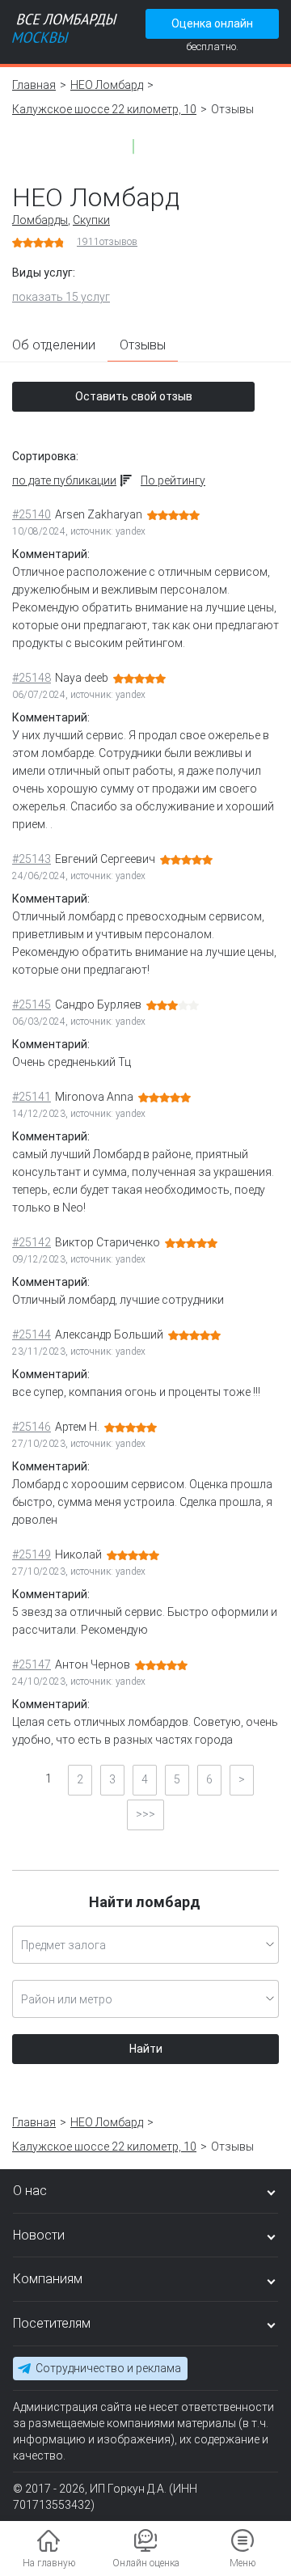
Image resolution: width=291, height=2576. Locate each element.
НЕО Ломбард (107, 85)
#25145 (32, 1005)
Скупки (91, 220)
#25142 (32, 1242)
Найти (146, 2049)
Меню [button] (242, 2563)
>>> (145, 1814)
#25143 (32, 859)
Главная (34, 85)
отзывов (107, 242)
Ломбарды (40, 220)
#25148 (32, 678)
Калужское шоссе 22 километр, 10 (104, 109)
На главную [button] (49, 2563)
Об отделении (54, 345)
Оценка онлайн (212, 23)
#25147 (32, 1664)
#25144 (32, 1335)
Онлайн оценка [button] (146, 2563)
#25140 (32, 514)
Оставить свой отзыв (134, 396)
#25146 (32, 1427)
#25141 (32, 1097)
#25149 (32, 1554)
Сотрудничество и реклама (108, 2368)
